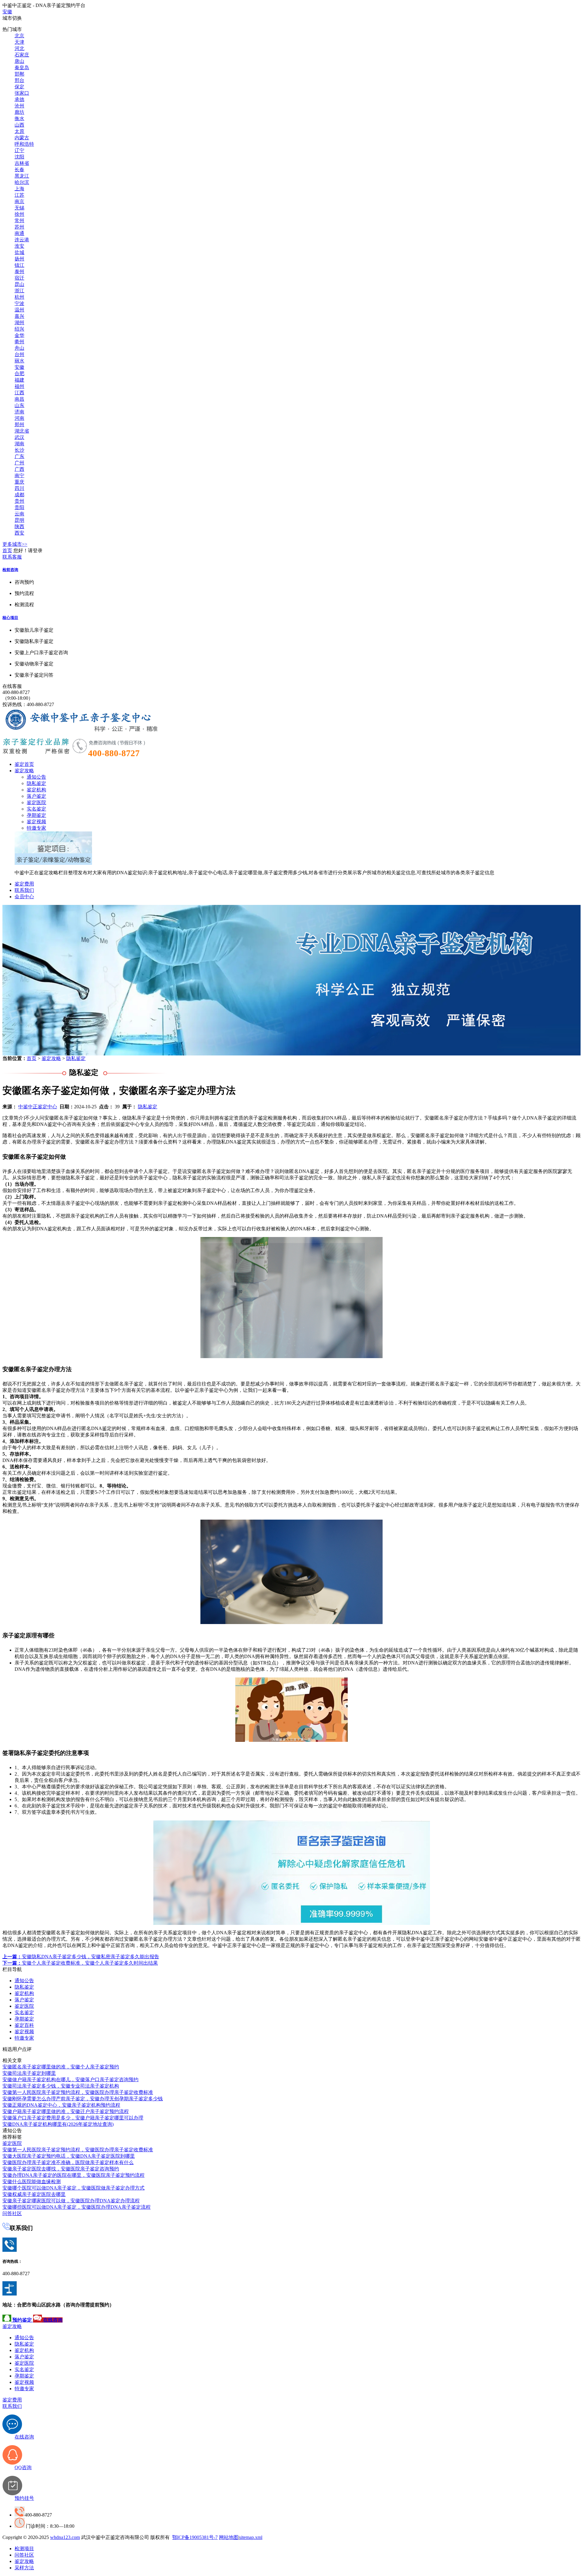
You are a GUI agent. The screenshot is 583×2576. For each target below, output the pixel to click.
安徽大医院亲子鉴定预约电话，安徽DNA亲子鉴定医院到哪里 (69, 2156)
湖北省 (22, 431)
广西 (19, 469)
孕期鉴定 (36, 815)
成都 (19, 495)
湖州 (19, 323)
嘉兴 (19, 316)
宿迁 (19, 278)
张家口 (22, 93)
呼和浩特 (24, 144)
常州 (19, 221)
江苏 (19, 195)
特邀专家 (36, 828)
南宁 (19, 476)
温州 (19, 310)
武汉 (19, 437)
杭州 (19, 297)
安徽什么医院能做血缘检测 (32, 2182)
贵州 (19, 501)
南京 (19, 201)
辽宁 (19, 150)
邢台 (19, 80)
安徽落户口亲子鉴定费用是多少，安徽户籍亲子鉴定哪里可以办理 (73, 2118)
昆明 (19, 520)
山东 (19, 405)
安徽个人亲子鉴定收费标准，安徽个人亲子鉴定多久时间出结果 (80, 1963)
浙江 (19, 291)
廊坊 (19, 112)
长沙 (19, 450)
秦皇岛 (22, 68)
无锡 (19, 208)
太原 (19, 131)
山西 (19, 125)
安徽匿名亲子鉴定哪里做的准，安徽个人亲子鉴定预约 (61, 2067)
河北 (19, 48)
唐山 (19, 61)
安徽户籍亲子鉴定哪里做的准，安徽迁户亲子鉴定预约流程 (66, 2111)
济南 (19, 412)
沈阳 (19, 157)
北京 (19, 36)
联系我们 (24, 890)
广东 (19, 456)
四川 (19, 488)
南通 (19, 233)
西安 (19, 533)
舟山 (19, 348)
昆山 (19, 284)
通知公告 (36, 777)
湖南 (19, 444)
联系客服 (12, 557)
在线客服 (12, 686)
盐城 (19, 252)
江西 (19, 393)
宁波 (19, 303)
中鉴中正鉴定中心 (38, 1107)
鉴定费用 (24, 884)
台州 (19, 354)
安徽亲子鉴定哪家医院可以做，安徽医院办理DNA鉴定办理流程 (71, 2201)
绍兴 (19, 329)
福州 (19, 386)
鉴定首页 (24, 764)
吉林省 (22, 163)
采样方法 (24, 2568)
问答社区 (12, 2213)
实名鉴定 (36, 809)
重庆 (19, 482)
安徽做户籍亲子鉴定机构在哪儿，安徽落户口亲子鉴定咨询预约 (70, 2080)
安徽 (7, 12)
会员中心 (24, 897)
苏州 (19, 227)
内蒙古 (22, 138)
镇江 (19, 265)
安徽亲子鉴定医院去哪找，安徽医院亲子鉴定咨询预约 (61, 2169)
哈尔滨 (22, 182)
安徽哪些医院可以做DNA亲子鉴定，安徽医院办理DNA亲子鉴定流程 (77, 2207)
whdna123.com (65, 2537)
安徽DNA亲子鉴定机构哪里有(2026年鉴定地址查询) (58, 2124)
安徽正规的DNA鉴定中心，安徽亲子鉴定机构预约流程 (61, 2105)
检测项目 (24, 2549)
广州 (19, 463)
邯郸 (19, 74)
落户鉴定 (36, 796)
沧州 (19, 106)
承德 (19, 99)
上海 (19, 189)
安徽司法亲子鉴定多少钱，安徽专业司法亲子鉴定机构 (61, 2086)
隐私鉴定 (36, 783)
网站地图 (229, 2537)
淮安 (19, 246)
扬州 (19, 259)
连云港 (22, 240)
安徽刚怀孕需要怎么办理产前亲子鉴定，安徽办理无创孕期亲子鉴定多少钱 (83, 2099)
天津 (19, 42)
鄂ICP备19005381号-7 (195, 2537)
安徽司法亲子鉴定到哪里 (29, 2073)
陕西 (19, 527)
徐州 (19, 214)
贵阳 (19, 507)
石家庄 (22, 55)
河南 (19, 418)
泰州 (19, 272)
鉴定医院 (36, 802)
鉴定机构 (36, 790)
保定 (19, 87)
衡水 (19, 119)
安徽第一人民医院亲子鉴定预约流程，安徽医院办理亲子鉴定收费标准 (78, 2092)
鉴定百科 (24, 2025)
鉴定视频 (36, 822)
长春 (19, 170)
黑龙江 (22, 176)
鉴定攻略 (24, 771)
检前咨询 (10, 570)
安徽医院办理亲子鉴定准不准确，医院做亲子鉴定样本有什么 (68, 2162)
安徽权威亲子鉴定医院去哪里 (34, 2194)
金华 (19, 335)
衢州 (19, 342)
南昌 (19, 399)
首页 (7, 551)
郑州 (19, 425)
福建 (19, 380)
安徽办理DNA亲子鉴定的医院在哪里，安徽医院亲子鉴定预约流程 (73, 2175)
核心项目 (10, 618)
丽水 (19, 361)
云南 (19, 514)
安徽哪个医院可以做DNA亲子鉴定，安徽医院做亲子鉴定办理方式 (73, 2188)
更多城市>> (15, 544)
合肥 (19, 374)
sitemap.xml (251, 2537)
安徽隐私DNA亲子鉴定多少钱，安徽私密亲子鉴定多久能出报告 (81, 1957)
